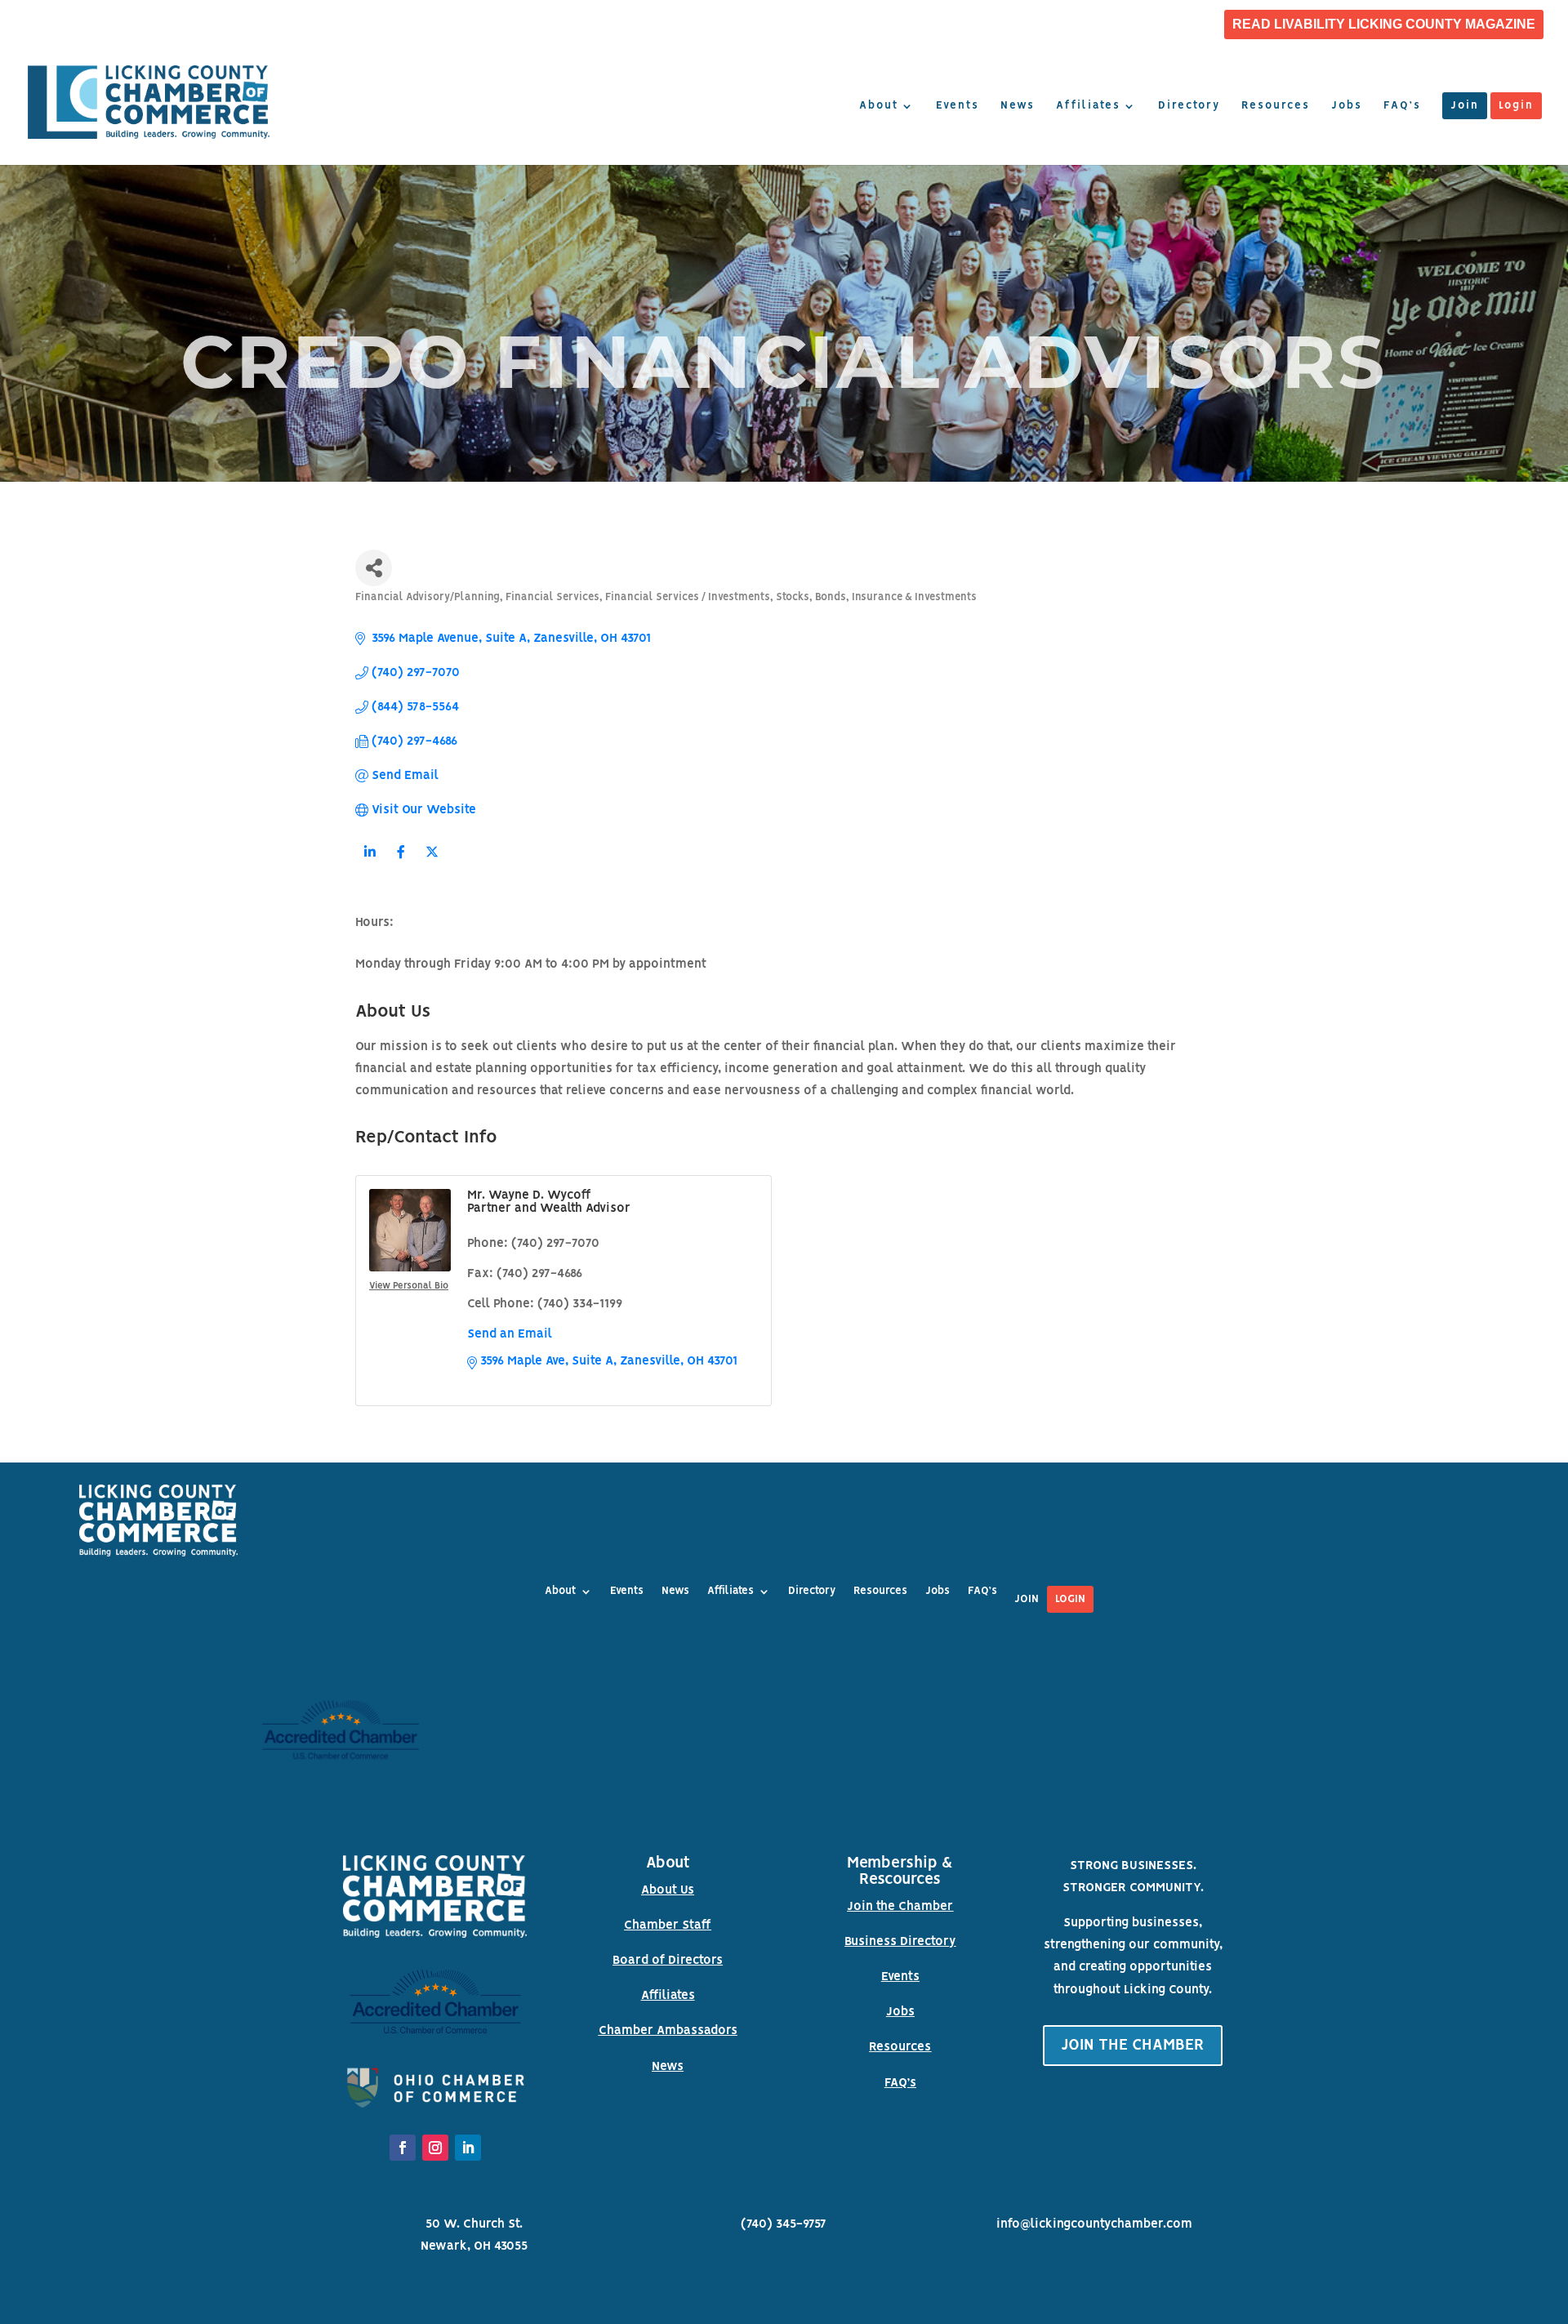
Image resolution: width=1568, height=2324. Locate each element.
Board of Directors (668, 1961)
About (879, 106)
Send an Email (510, 1334)
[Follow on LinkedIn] (468, 2148)
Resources (1276, 106)
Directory (1189, 106)
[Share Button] (374, 568)
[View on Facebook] (401, 862)
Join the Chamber (900, 1907)
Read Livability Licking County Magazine (1384, 24)
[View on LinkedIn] (370, 862)
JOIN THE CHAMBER (1133, 2046)
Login (1516, 106)
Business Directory (900, 1942)
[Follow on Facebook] (403, 2148)
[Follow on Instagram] (435, 2148)
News (1018, 106)
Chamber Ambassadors (668, 2031)
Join (1465, 106)
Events (958, 106)
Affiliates (1088, 106)
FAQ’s (1402, 106)
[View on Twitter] (432, 862)
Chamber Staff (668, 1926)
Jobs (1347, 106)
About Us (668, 1890)
